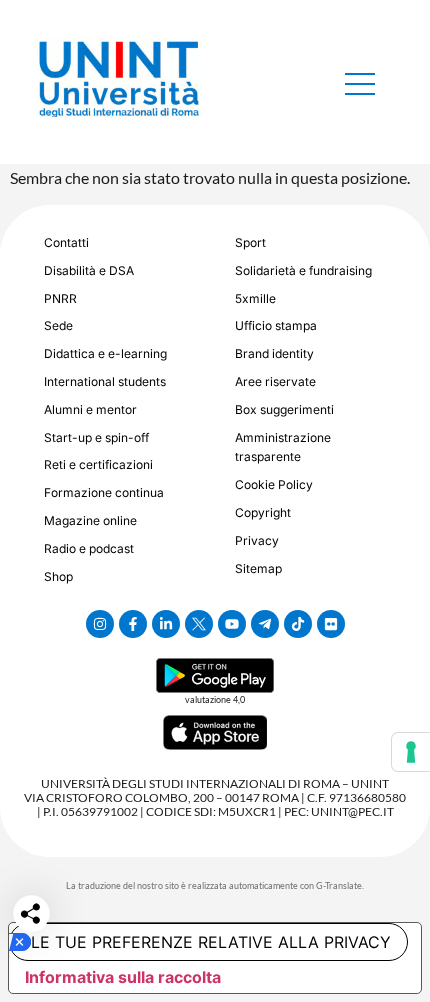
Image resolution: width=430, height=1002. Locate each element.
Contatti (66, 242)
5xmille (255, 298)
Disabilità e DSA (89, 270)
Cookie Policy (274, 484)
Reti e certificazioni (98, 464)
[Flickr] (331, 624)
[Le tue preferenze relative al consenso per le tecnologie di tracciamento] (411, 752)
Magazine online (90, 520)
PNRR (60, 298)
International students (105, 381)
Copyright (263, 512)
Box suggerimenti (284, 409)
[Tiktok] (298, 624)
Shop (58, 576)
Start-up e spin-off (96, 437)
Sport (250, 242)
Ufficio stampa (276, 325)
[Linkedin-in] (166, 624)
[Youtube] (232, 624)
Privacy (257, 540)
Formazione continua (104, 492)
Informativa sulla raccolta (123, 977)
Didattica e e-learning (105, 353)
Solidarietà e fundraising (303, 270)
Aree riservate (275, 381)
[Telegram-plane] (265, 624)
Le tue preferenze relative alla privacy (211, 942)
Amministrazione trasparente (283, 447)
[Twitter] (199, 624)
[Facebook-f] (133, 624)
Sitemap (258, 568)
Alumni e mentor (90, 409)
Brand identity (274, 353)
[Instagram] (100, 624)
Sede (58, 325)
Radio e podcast (89, 548)
